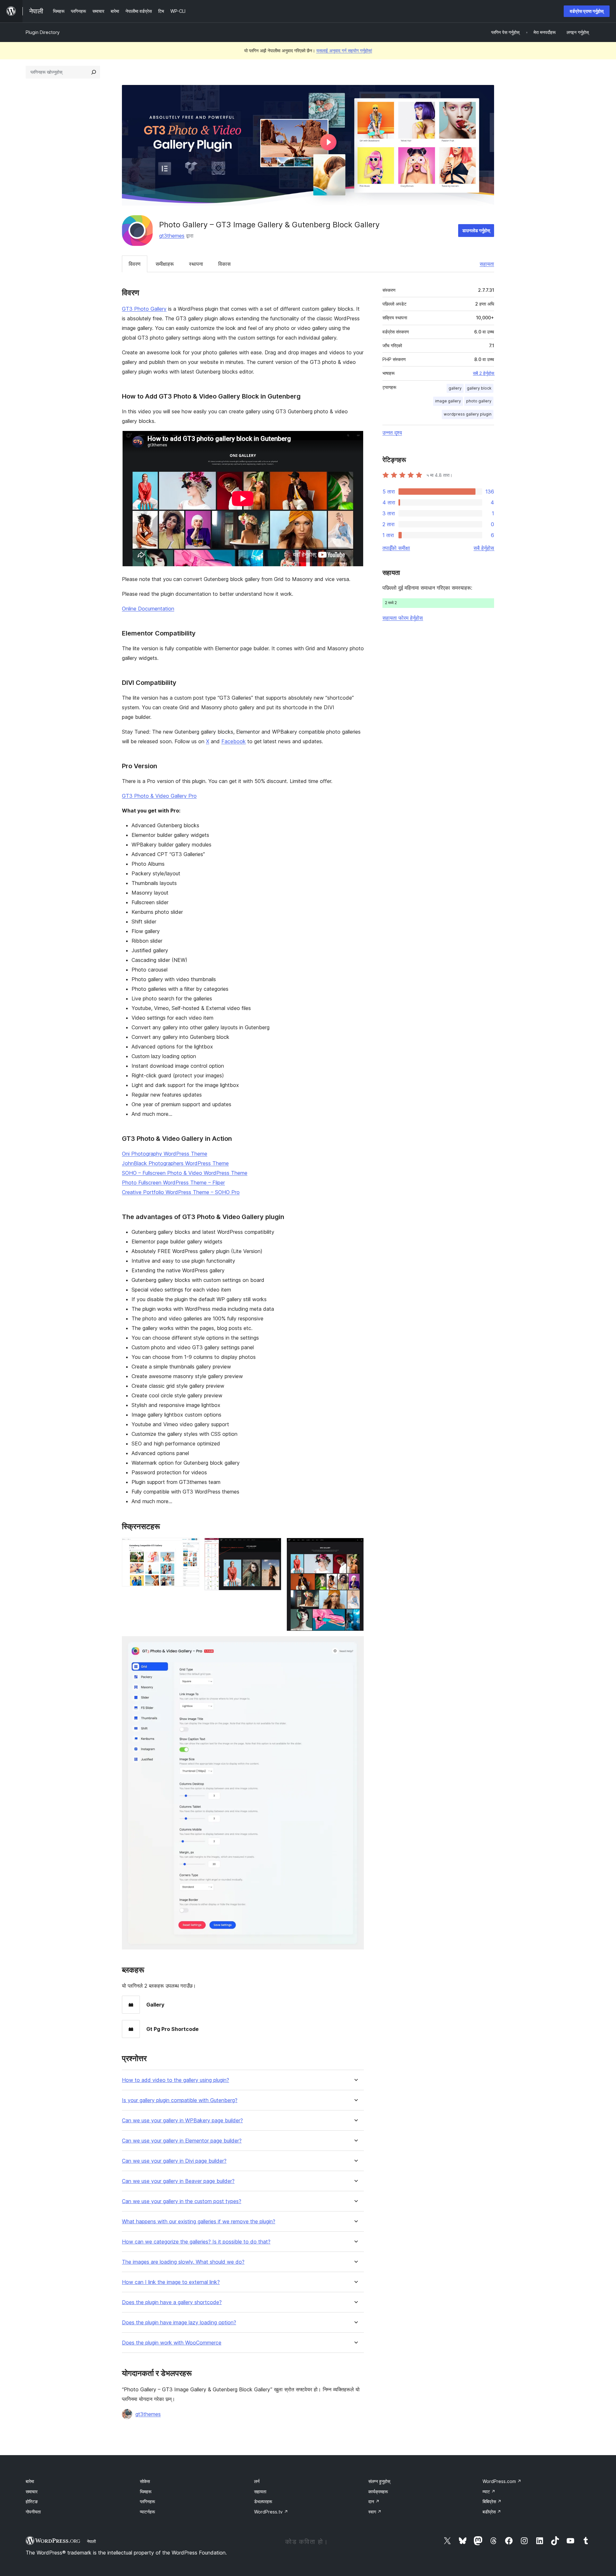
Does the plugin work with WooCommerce (172, 2343)
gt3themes (172, 236)
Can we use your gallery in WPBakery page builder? (182, 2121)
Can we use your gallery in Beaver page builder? (178, 2181)
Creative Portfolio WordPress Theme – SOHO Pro (181, 1192)
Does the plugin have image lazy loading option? (179, 2323)
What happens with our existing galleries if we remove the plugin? (199, 2222)
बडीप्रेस (492, 2512)
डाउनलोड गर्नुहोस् (476, 230)
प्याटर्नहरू (147, 2512)
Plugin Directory (43, 32)
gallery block (479, 388)
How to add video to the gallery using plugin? (175, 2080)
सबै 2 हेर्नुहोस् (483, 373)
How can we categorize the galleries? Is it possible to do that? (196, 2242)
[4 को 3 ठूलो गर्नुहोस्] (355, 1546)
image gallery (448, 401)
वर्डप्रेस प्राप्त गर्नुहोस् (587, 11)
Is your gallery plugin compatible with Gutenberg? (180, 2100)
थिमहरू (146, 2492)
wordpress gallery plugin (468, 414)
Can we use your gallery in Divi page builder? (174, 2161)
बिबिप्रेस (492, 2501)
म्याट (489, 2492)
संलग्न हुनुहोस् (379, 2481)
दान (374, 2501)
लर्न (257, 2481)
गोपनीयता (33, 2512)
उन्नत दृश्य (392, 433)
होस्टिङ (32, 2501)
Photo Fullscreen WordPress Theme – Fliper (173, 1183)
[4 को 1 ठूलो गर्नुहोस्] (191, 1546)
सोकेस (145, 2481)
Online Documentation (148, 609)
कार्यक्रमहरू (378, 2492)
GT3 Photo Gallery (144, 309)
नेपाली (91, 2541)
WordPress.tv (271, 2512)
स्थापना (196, 264)
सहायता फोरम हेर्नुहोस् (403, 618)
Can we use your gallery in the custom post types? (182, 2201)
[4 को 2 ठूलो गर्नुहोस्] (273, 1546)
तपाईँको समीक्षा (396, 548)
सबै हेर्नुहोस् (484, 548)
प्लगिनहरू (147, 2501)
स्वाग (375, 2512)
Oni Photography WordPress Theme (165, 1154)
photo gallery (479, 401)
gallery (455, 388)
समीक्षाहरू (165, 264)
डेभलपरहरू (263, 2501)
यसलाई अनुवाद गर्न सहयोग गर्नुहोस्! (344, 51)
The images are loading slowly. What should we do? (183, 2262)
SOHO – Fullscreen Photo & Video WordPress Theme (185, 1173)
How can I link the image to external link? (171, 2282)
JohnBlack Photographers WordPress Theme (175, 1163)
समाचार (32, 2492)
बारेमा (30, 2481)
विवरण (135, 264)
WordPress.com (502, 2481)
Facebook (234, 741)
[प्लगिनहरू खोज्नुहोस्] (94, 72)
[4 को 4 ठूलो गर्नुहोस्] (355, 1645)
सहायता (487, 264)
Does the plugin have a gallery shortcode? (172, 2302)
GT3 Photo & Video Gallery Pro (159, 796)
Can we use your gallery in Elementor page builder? (182, 2141)
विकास (224, 264)
